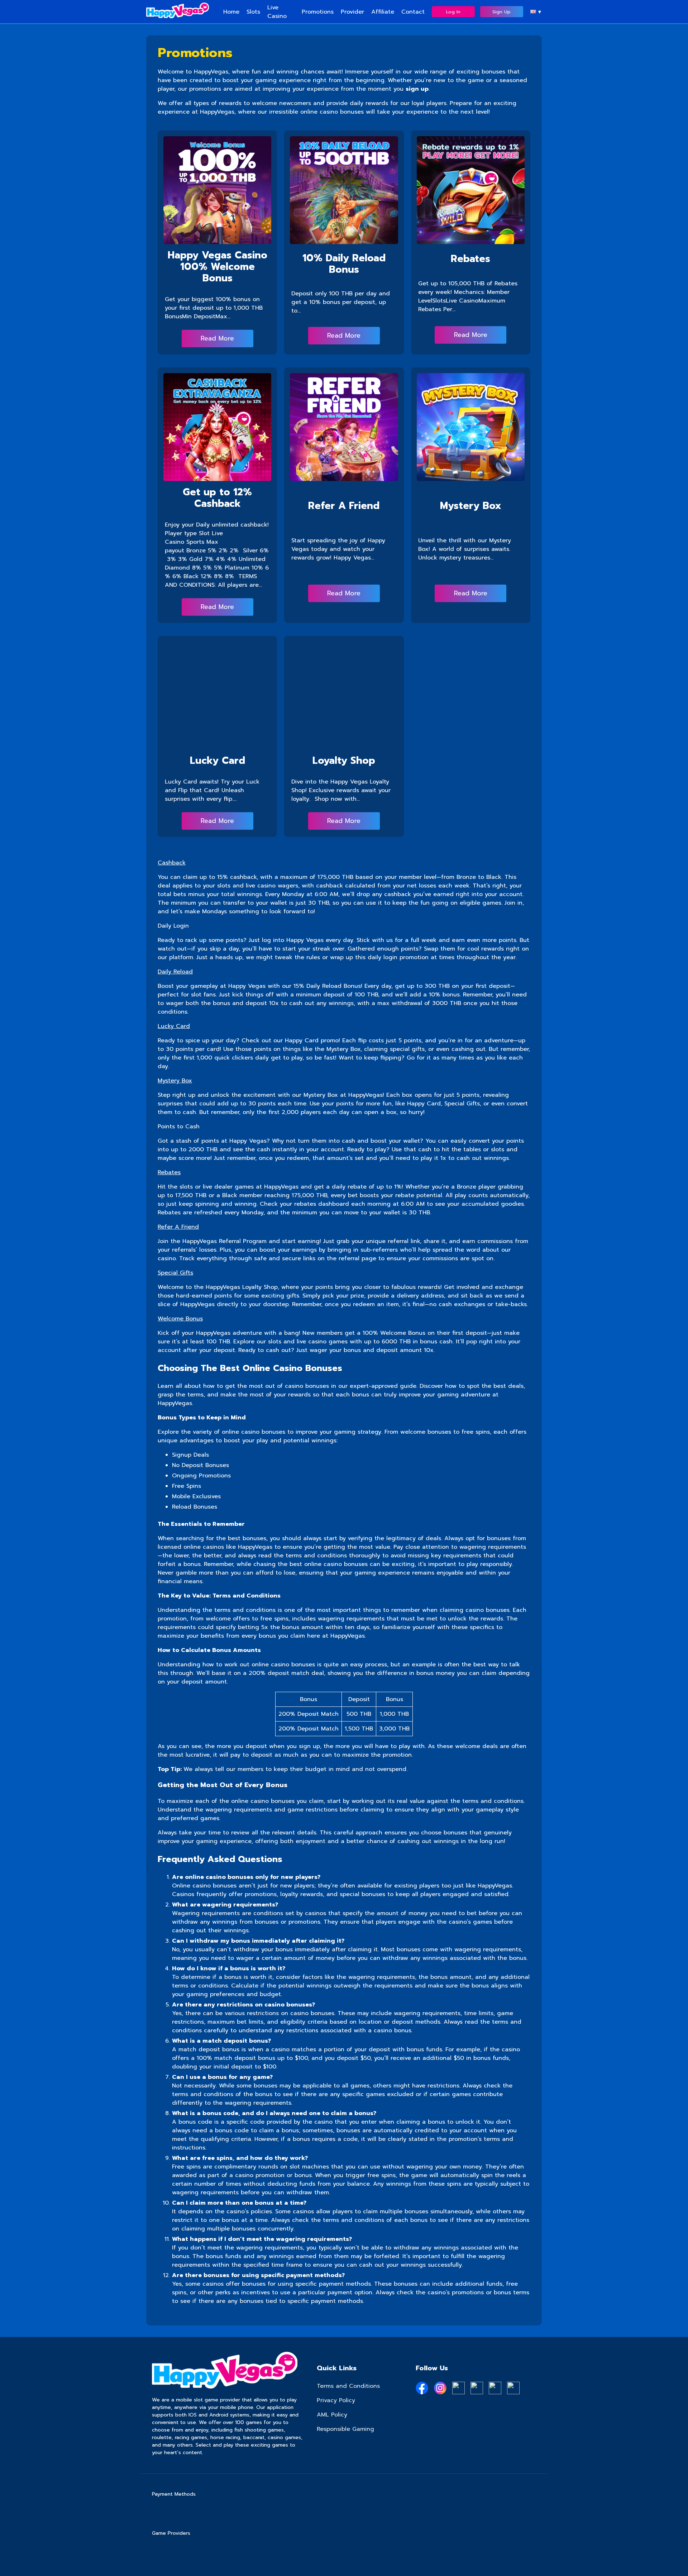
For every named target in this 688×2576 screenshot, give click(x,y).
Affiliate (383, 12)
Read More (217, 338)
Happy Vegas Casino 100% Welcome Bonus (218, 266)
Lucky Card (218, 760)
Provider (352, 12)
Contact (413, 12)
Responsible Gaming (345, 2429)
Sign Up (501, 12)
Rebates (470, 259)
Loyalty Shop (344, 760)
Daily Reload (175, 972)
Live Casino (277, 12)
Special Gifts (175, 1273)
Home (231, 12)
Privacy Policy (336, 2400)
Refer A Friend (344, 506)
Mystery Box (471, 506)
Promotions (318, 12)
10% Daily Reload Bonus (344, 264)
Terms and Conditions (348, 2386)
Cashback (172, 863)
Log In (453, 12)
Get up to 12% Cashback (217, 498)
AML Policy (332, 2415)
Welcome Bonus (180, 1319)
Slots (253, 12)
